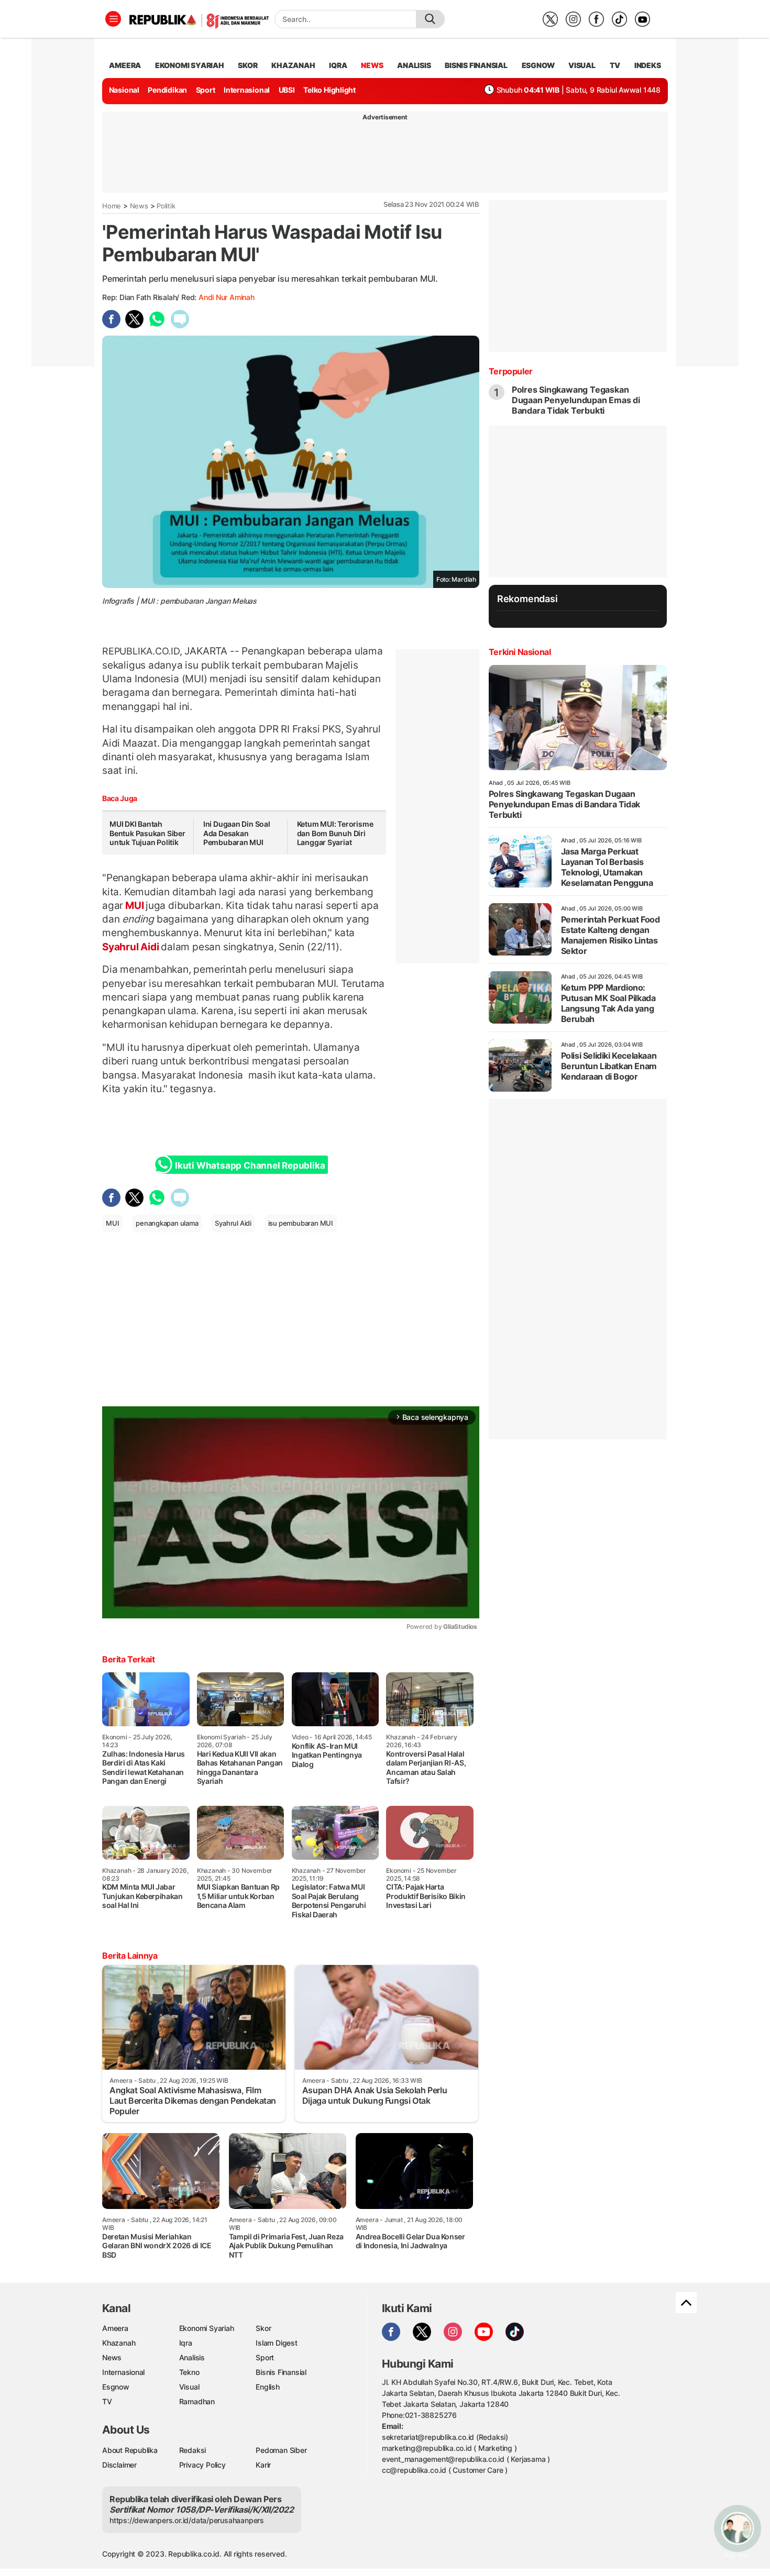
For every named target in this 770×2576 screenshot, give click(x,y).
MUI (134, 905)
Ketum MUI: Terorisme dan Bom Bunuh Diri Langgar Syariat (335, 833)
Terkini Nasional (520, 652)
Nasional (124, 90)
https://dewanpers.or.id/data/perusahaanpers (187, 2520)
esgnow (538, 65)
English (268, 2387)
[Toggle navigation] (113, 19)
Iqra (186, 2343)
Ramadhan (197, 2401)
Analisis (192, 2357)
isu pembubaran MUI (301, 1223)
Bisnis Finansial (476, 65)
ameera (125, 65)
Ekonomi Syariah (190, 65)
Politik (166, 206)
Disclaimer (119, 2465)
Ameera (115, 2328)
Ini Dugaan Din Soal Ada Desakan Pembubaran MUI (237, 833)
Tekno (189, 2372)
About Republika (130, 2450)
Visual (189, 2387)
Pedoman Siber (281, 2450)
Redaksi (193, 2450)
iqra (338, 65)
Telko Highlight (329, 90)
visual (582, 65)
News (139, 206)
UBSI (287, 90)
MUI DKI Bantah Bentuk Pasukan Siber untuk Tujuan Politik (147, 833)
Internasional (247, 90)
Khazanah (119, 2343)
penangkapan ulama (167, 1223)
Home (112, 206)
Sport (206, 90)
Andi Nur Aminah (227, 297)
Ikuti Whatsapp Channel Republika (250, 1165)
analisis (414, 65)
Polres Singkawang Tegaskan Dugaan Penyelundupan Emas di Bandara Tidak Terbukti (576, 400)
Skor (263, 2328)
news (372, 65)
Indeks (648, 65)
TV (615, 65)
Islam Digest (276, 2343)
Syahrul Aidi (131, 947)
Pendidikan (167, 90)
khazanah (293, 65)
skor (247, 65)
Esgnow (116, 2387)
